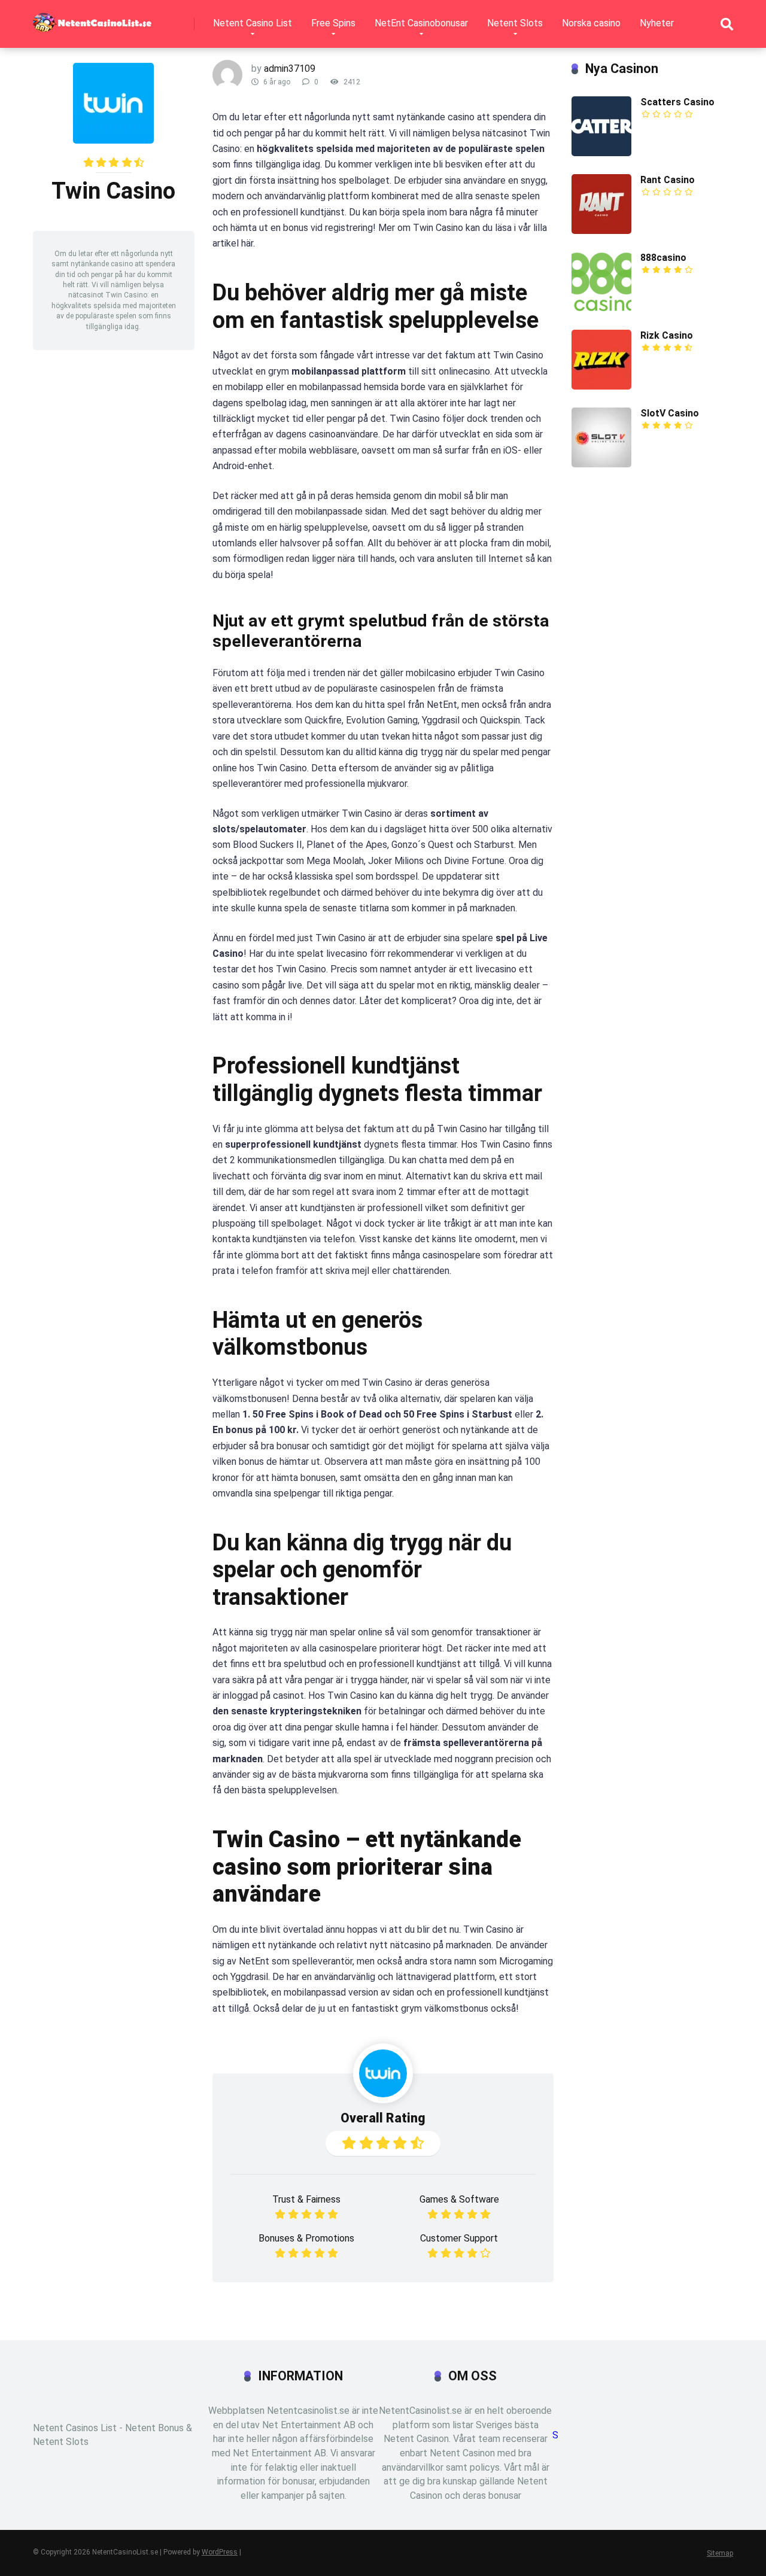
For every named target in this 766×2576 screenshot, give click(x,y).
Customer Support (459, 2238)
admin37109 (290, 69)
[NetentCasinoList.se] (92, 18)
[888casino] (601, 308)
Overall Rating (383, 2118)
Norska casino (591, 23)
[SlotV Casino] (601, 464)
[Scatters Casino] (601, 153)
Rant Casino (668, 180)
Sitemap (720, 2553)
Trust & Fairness (306, 2199)
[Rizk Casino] (601, 386)
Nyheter (657, 23)
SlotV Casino (670, 413)
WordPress (220, 2552)
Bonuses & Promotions (306, 2238)
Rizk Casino (667, 335)
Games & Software (459, 2199)
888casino (663, 258)
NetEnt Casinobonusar (421, 23)
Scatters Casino (677, 102)
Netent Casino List (253, 23)
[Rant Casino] (601, 231)
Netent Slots (515, 23)
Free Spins (333, 23)
